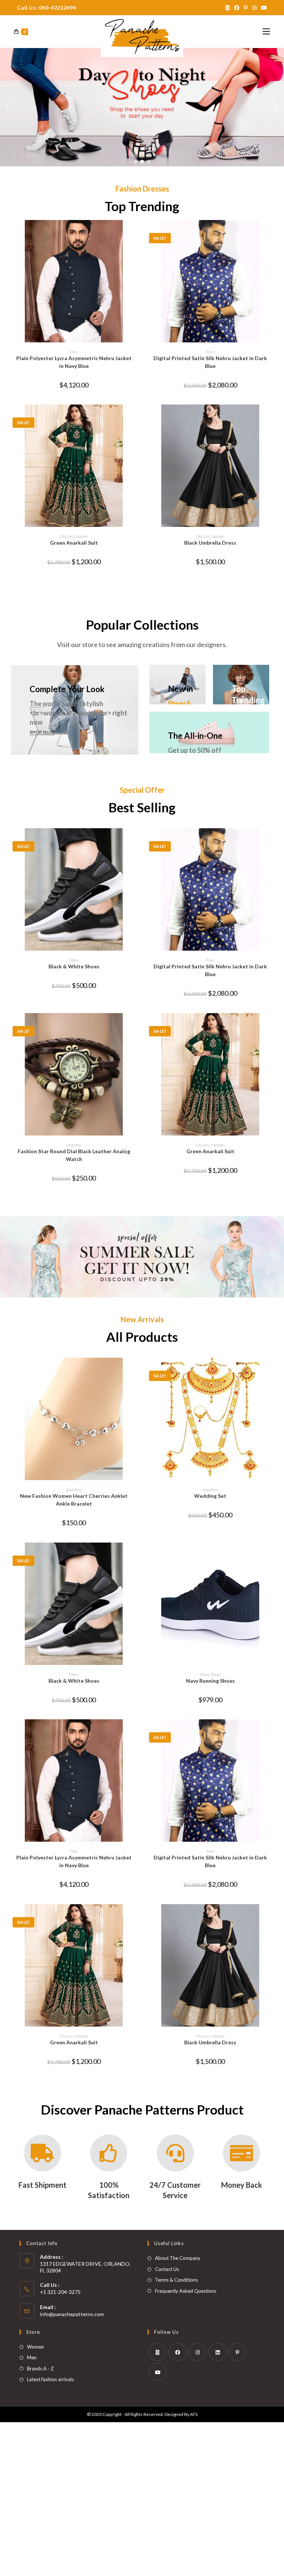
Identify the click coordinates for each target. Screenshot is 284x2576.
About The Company (178, 2258)
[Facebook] (177, 2352)
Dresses (66, 536)
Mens (74, 960)
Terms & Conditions (176, 2280)
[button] (8, 107)
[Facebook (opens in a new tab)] (237, 8)
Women (81, 536)
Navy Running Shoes (210, 1681)
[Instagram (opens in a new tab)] (254, 8)
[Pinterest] (237, 2352)
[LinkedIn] (217, 2352)
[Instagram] (197, 2352)
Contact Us (167, 2269)
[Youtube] (158, 2372)
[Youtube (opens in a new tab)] (263, 8)
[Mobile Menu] (266, 32)
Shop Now (42, 732)
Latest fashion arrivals (50, 2379)
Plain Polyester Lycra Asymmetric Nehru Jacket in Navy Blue (74, 362)
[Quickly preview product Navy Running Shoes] (273, 1556)
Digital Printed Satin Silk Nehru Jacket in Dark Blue (210, 362)
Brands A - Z (40, 2369)
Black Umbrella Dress (210, 543)
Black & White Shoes (74, 966)
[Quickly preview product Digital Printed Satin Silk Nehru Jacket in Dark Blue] (273, 233)
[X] (158, 2352)
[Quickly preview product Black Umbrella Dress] (273, 417)
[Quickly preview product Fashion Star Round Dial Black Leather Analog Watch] (136, 1026)
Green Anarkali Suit (74, 543)
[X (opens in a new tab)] (228, 8)
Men (74, 352)
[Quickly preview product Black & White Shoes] (136, 841)
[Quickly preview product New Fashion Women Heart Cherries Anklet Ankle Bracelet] (136, 1371)
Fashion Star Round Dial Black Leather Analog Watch (74, 1155)
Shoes (216, 1674)
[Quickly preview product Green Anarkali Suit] (136, 417)
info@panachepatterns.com (72, 2314)
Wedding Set (210, 1496)
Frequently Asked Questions (186, 2291)
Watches (74, 1145)
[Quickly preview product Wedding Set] (273, 1371)
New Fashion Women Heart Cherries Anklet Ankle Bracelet (74, 1500)
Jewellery (74, 1490)
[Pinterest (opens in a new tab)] (246, 8)
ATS (194, 2414)
